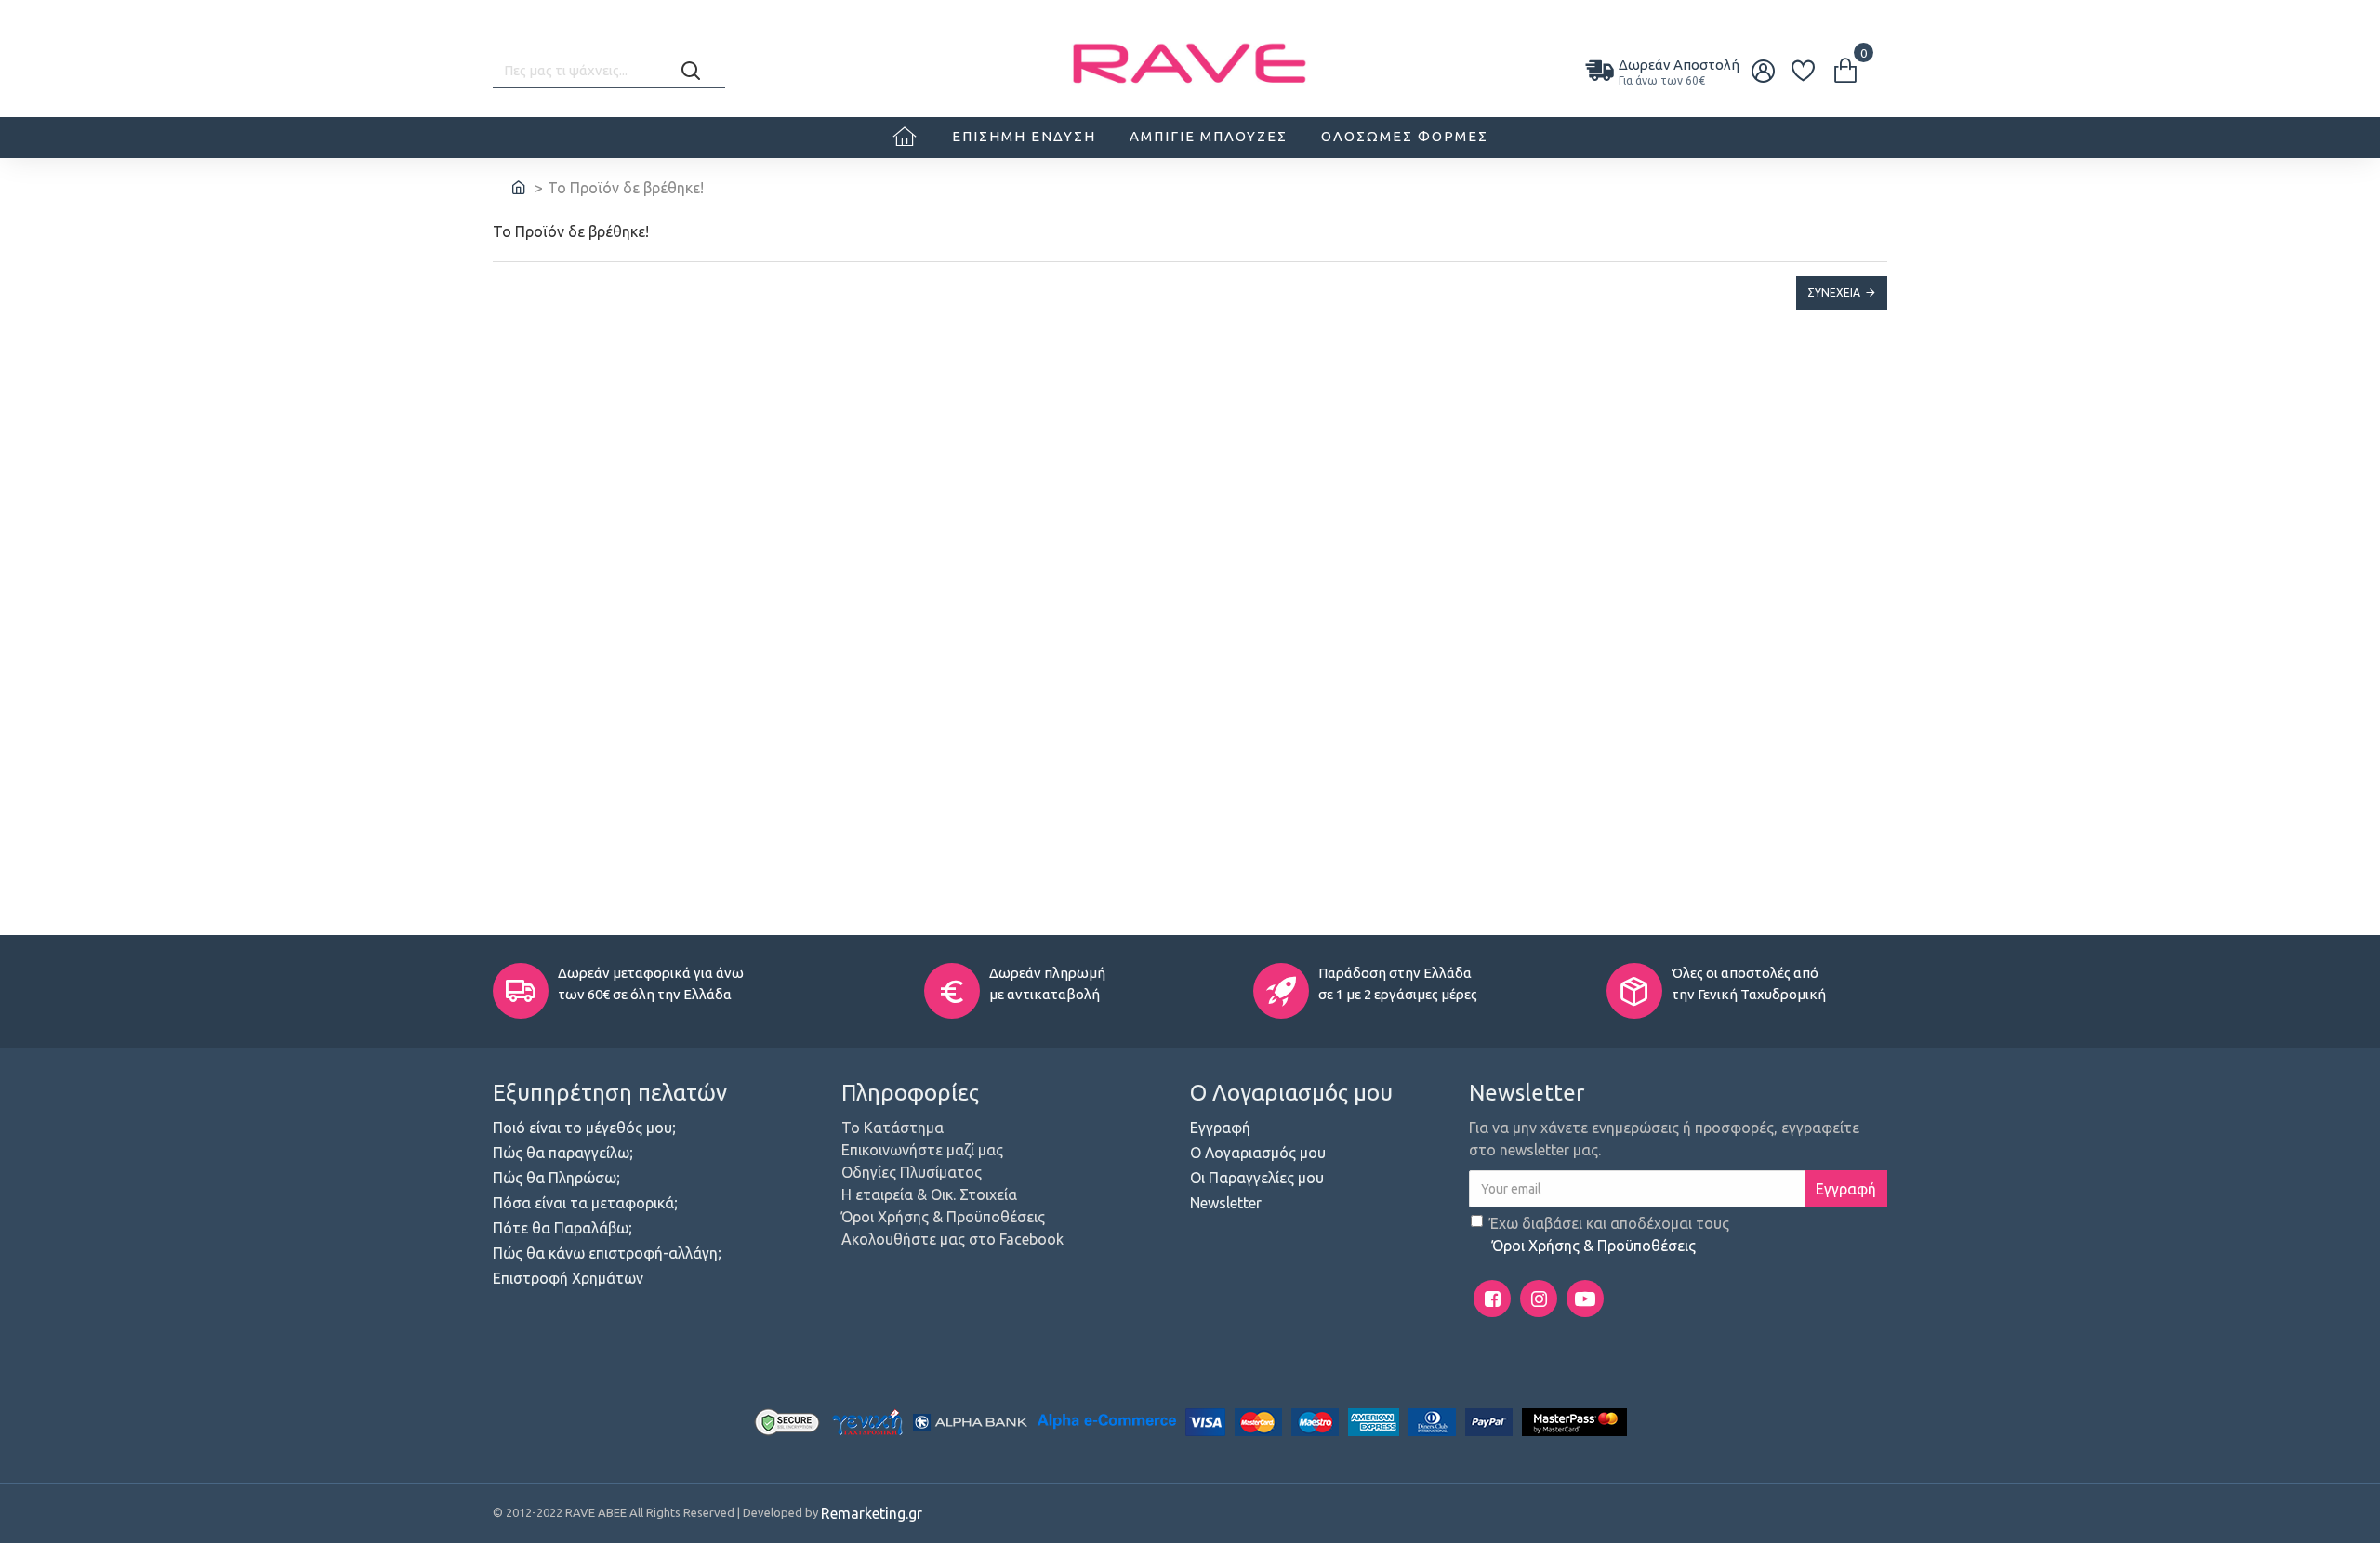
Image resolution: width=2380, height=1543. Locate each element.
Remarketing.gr (872, 1513)
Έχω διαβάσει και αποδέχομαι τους (1609, 1234)
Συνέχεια (1834, 292)
